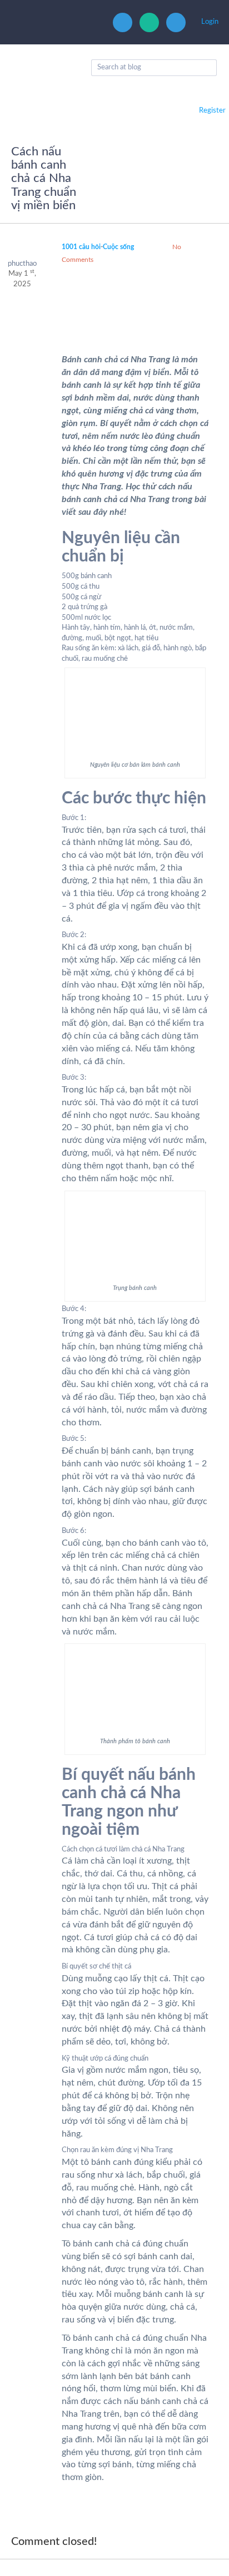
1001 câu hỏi (81, 247)
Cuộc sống (118, 247)
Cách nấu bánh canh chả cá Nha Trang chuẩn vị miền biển (44, 178)
